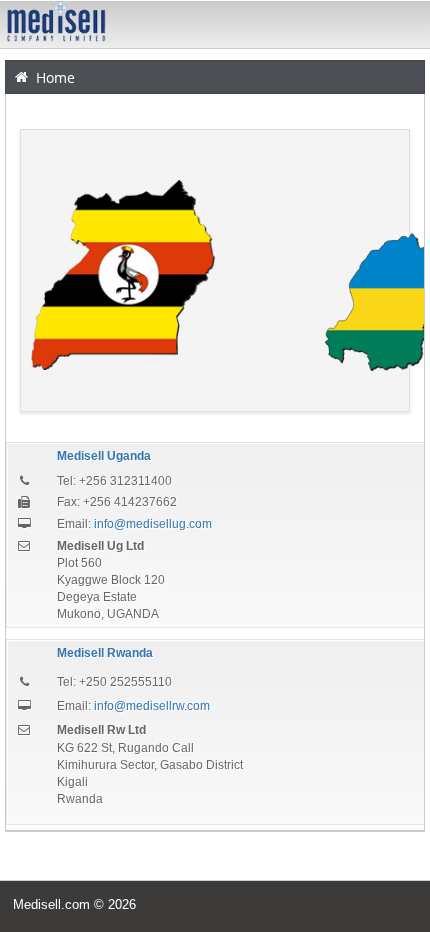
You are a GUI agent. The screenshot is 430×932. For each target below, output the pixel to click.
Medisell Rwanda (105, 653)
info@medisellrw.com (152, 706)
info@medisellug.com (153, 524)
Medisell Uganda (104, 456)
